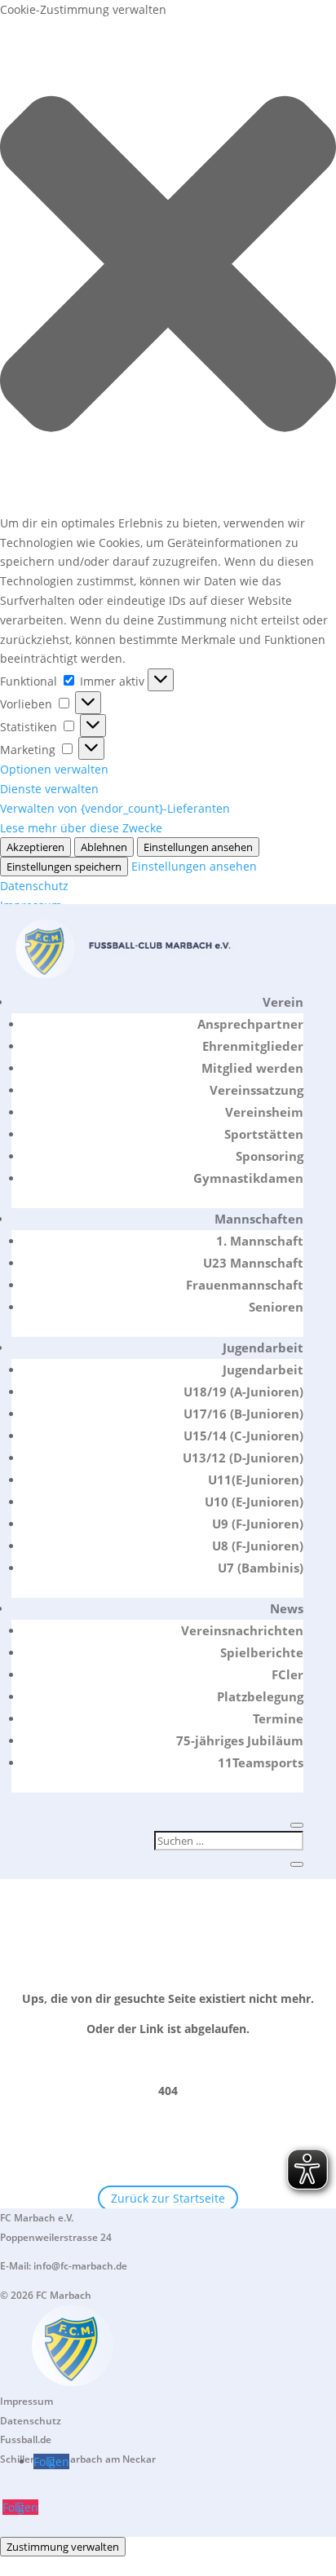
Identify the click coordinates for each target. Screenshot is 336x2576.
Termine (278, 1718)
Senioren (276, 1307)
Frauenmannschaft (245, 1285)
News (287, 1608)
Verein (283, 1002)
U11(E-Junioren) (256, 1480)
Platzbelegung (260, 1696)
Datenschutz (34, 886)
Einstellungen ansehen (198, 847)
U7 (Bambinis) (261, 1568)
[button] (168, 267)
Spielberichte (262, 1652)
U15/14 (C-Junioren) (243, 1436)
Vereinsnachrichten (242, 1630)
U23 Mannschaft (253, 1263)
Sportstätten (264, 1134)
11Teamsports (261, 1762)
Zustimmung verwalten (63, 2547)
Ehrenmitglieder (253, 1046)
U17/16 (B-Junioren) (243, 1414)
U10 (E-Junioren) (254, 1502)
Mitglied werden (252, 1068)
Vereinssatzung (256, 1090)
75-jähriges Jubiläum (240, 1740)
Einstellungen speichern (64, 867)
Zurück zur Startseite (168, 2198)
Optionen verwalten (54, 769)
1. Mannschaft (260, 1241)
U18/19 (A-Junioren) (243, 1392)
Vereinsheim (264, 1112)
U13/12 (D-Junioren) (243, 1458)
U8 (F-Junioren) (258, 1546)
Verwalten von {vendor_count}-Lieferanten (115, 808)
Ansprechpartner (250, 1024)
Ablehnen (104, 847)
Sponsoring (270, 1156)
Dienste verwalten (49, 789)
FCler (287, 1674)
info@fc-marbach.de (80, 2266)
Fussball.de (26, 2439)
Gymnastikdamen (248, 1178)
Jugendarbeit (263, 1348)
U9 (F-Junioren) (258, 1524)
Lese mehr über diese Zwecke (81, 828)
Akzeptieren (35, 847)
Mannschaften (259, 1219)
